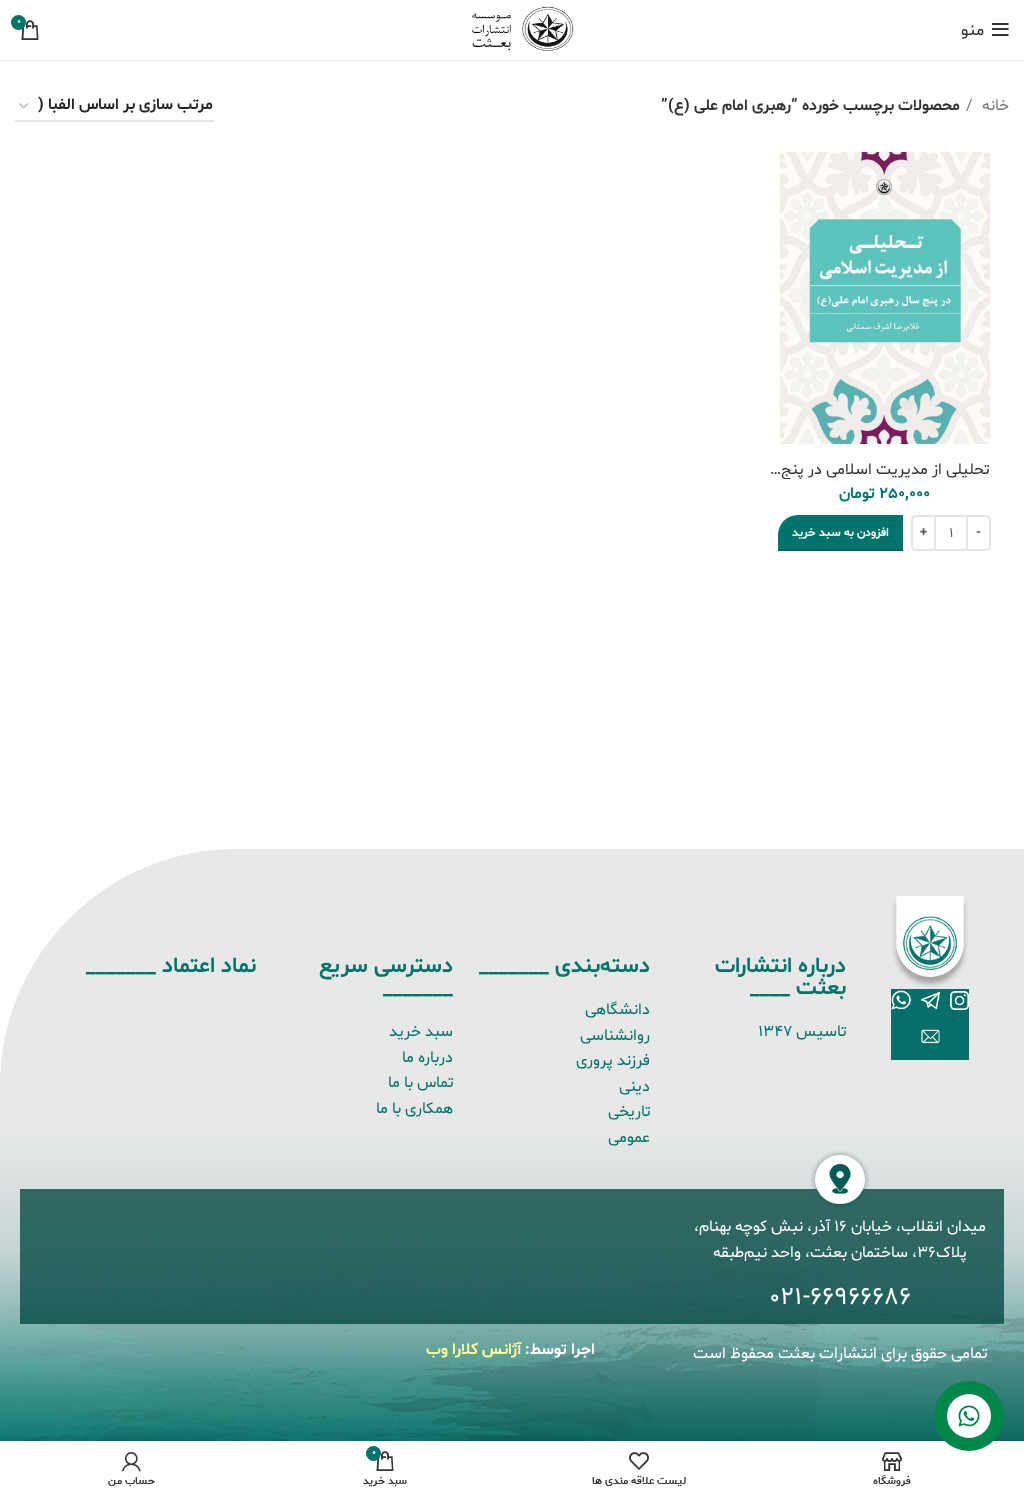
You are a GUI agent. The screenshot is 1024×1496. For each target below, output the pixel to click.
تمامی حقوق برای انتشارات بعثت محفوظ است (840, 1354)
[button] (840, 533)
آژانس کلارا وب (473, 1350)
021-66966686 (840, 1298)
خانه (993, 106)
